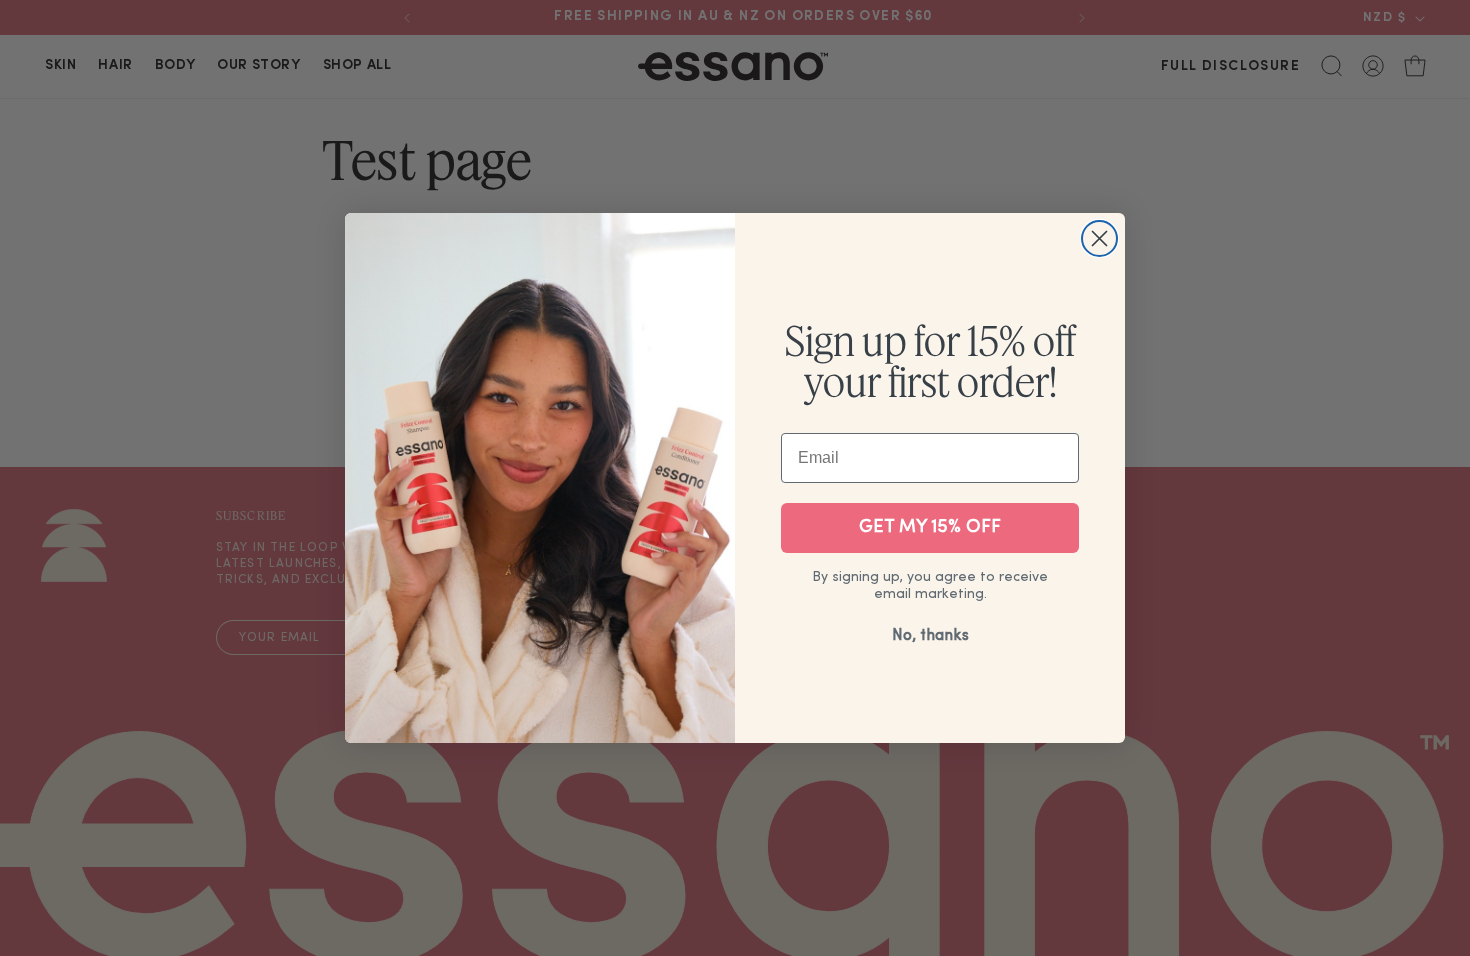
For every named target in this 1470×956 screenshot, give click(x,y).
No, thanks (930, 636)
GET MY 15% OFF (930, 527)
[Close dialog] (1099, 238)
